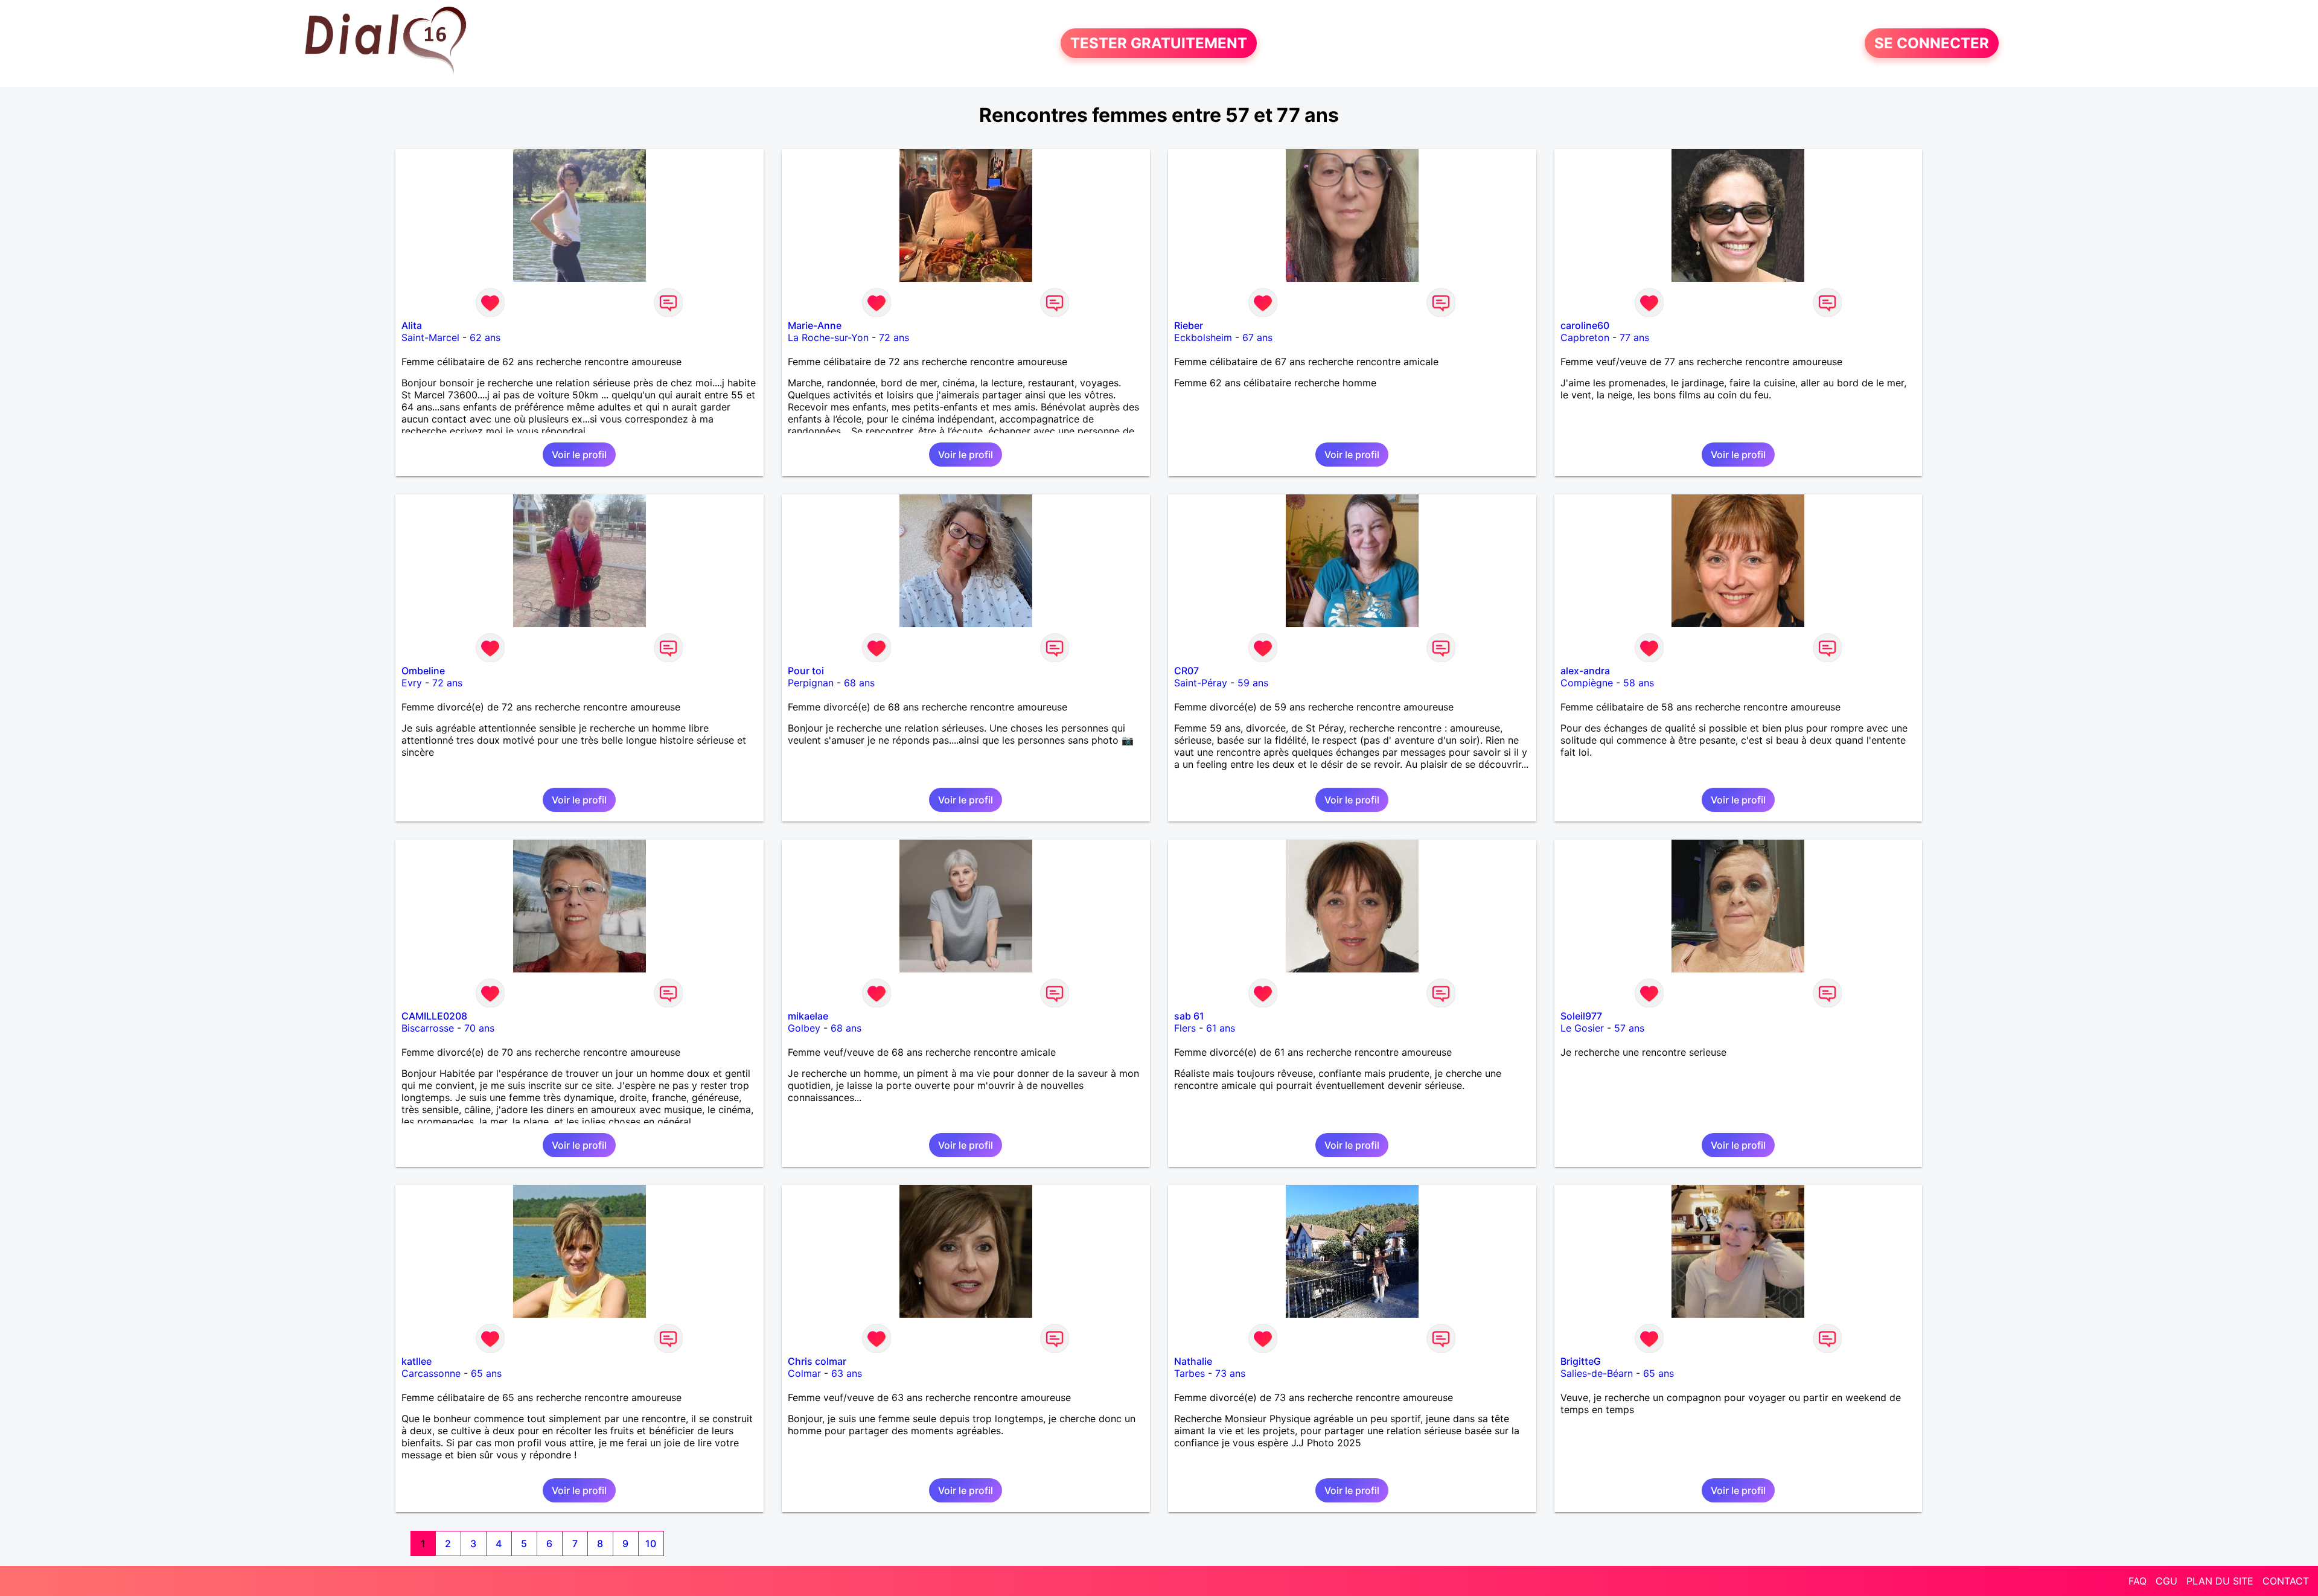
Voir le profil (579, 455)
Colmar (804, 1373)
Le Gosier (1582, 1028)
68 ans (859, 683)
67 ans (1257, 337)
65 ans (486, 1373)
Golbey (804, 1028)
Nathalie (1193, 1361)
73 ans (1230, 1373)
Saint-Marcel (430, 337)
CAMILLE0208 (434, 1016)
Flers (1185, 1028)
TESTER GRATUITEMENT (1159, 43)
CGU (2166, 1581)
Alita (412, 325)
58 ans (1639, 683)
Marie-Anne (815, 325)
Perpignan (811, 683)
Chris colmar (817, 1361)
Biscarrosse (428, 1028)
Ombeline (423, 671)
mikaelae (808, 1016)
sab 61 (1189, 1016)
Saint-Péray (1201, 683)
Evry (412, 683)
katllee (417, 1361)
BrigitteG (1581, 1361)
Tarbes (1189, 1373)
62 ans (485, 337)
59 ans (1253, 683)
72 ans (894, 337)
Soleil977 (1581, 1016)
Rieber (1189, 325)
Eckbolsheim (1203, 337)
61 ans (1221, 1028)
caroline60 (1585, 325)
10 (651, 1543)
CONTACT (2286, 1581)
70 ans (479, 1028)
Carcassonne (431, 1373)
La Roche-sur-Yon (828, 337)
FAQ (2138, 1581)
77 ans (1634, 337)
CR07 (1186, 671)
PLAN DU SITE (2220, 1581)
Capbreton (1585, 337)
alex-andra (1585, 671)
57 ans (1629, 1028)
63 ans (847, 1373)
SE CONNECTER (1932, 43)
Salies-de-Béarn (1597, 1373)
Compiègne (1587, 683)
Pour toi (806, 671)
